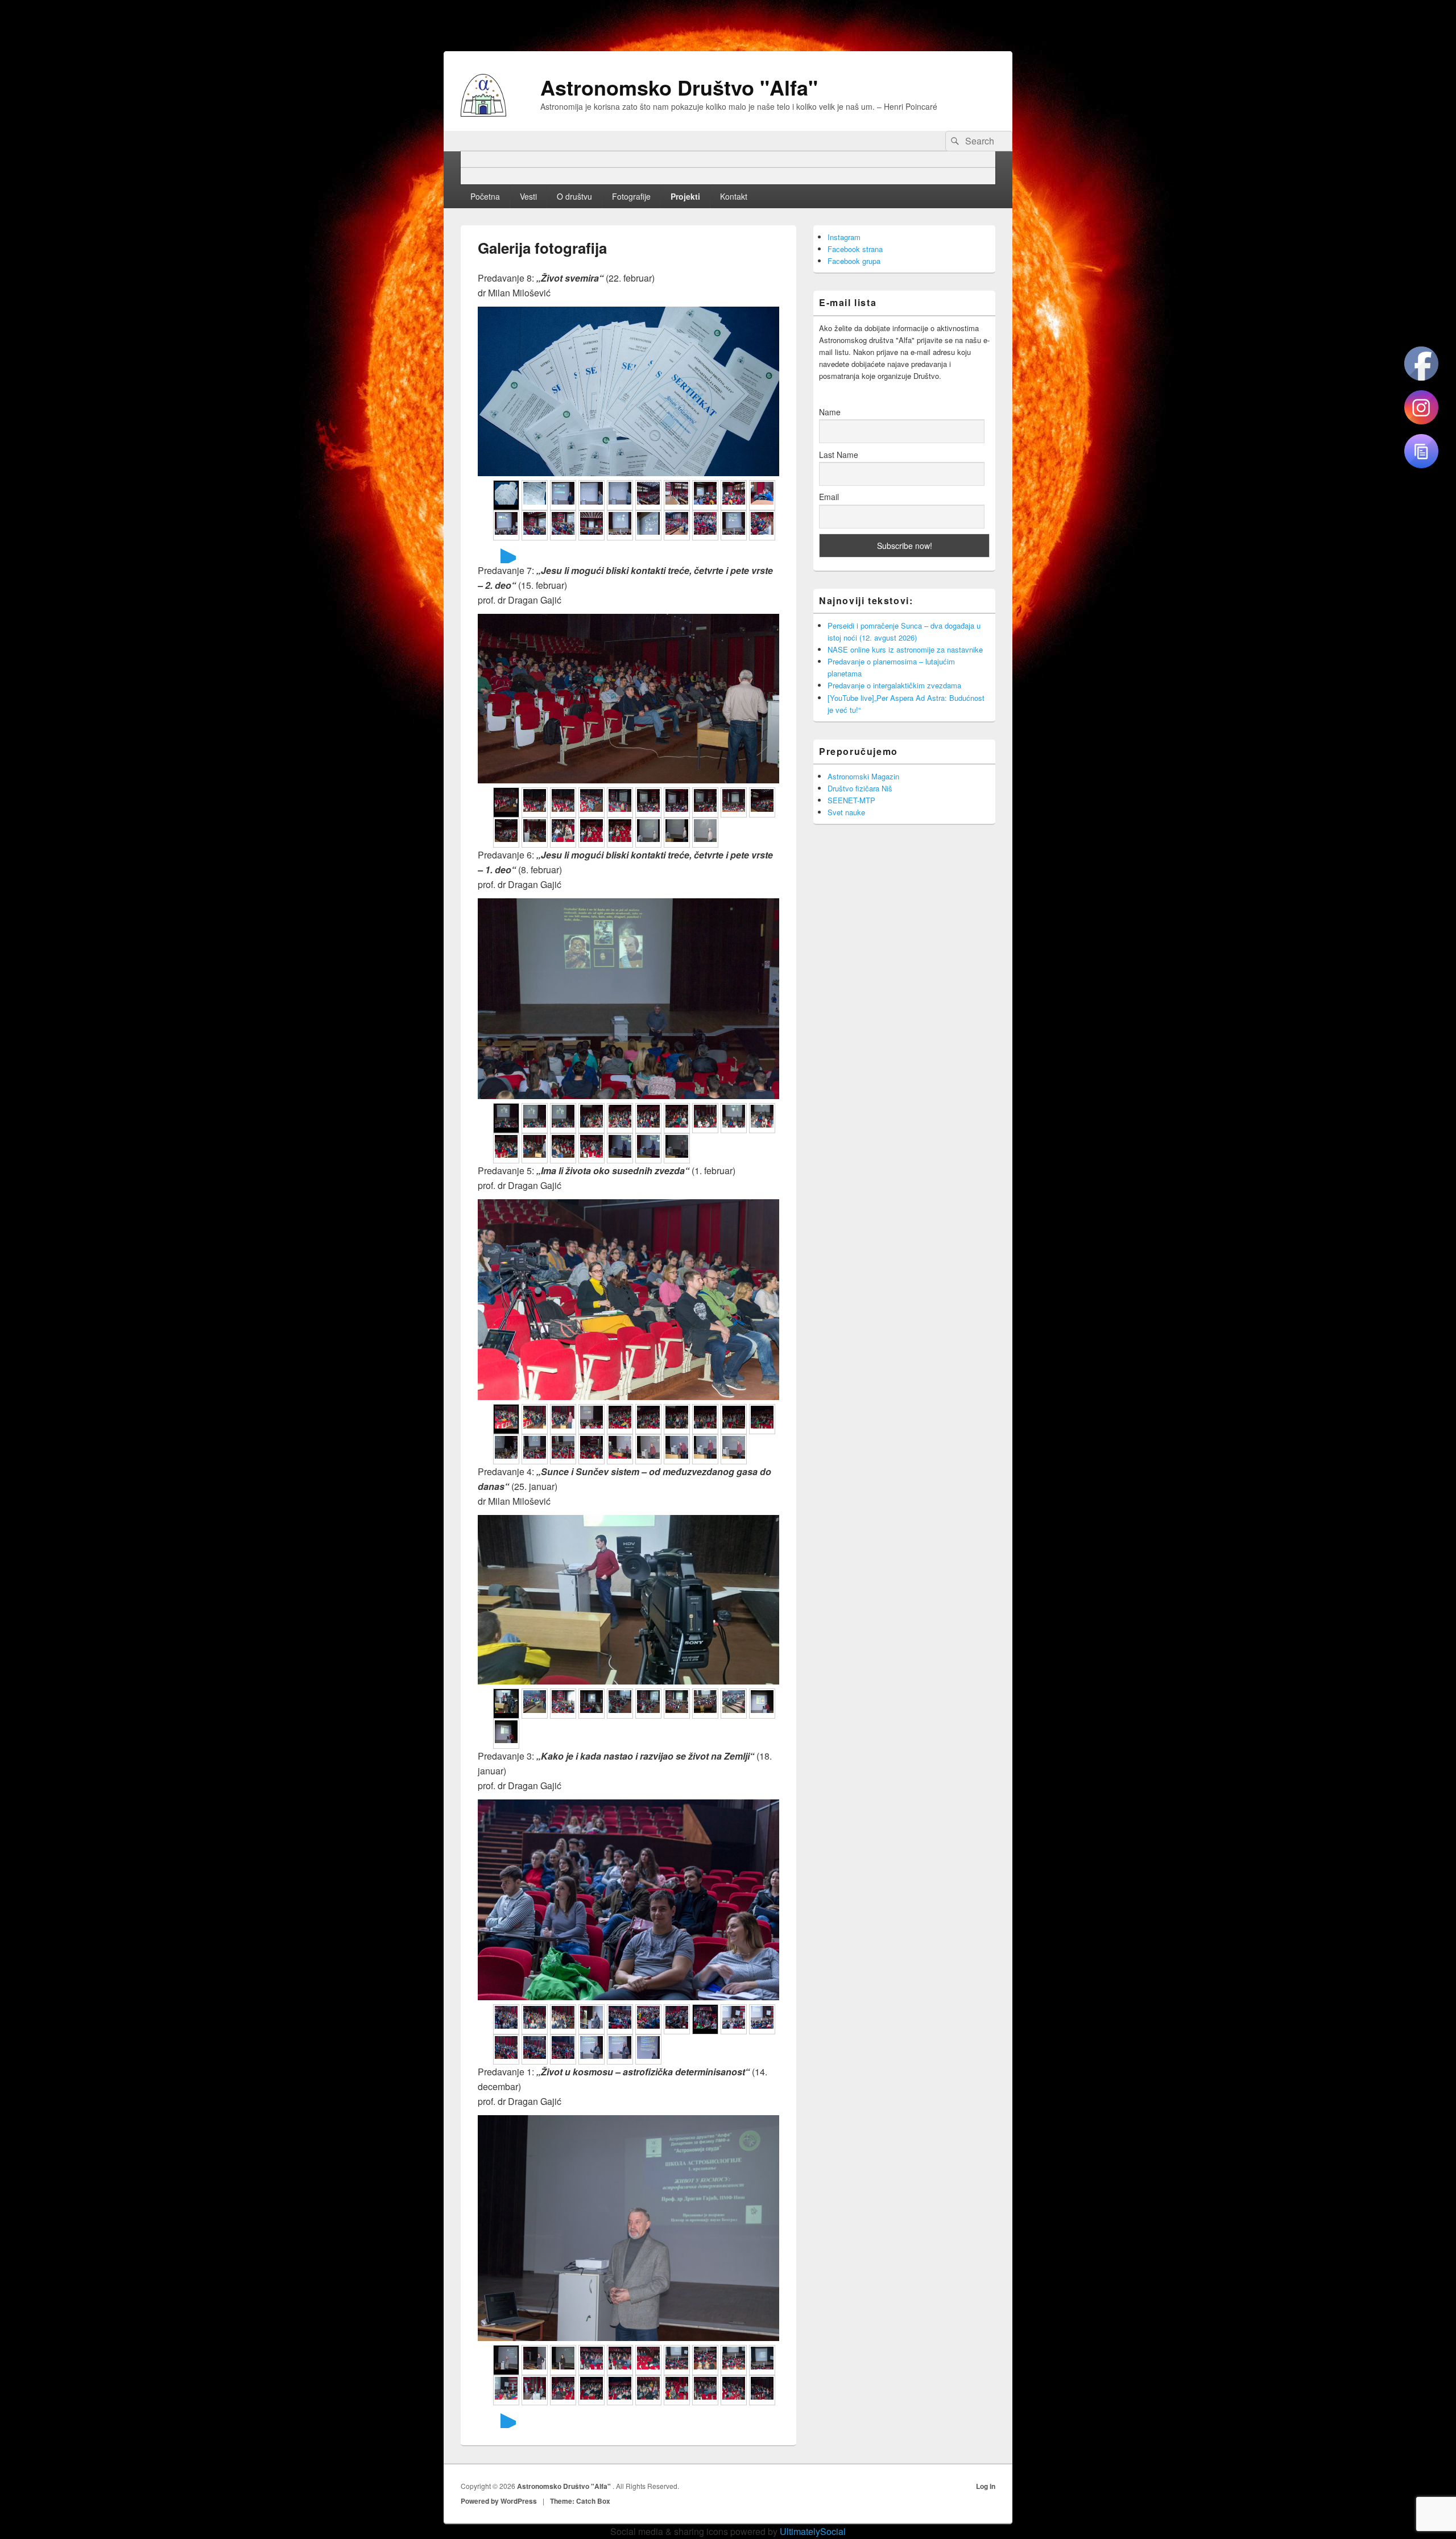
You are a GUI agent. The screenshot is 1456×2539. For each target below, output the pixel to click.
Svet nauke (846, 812)
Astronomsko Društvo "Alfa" (679, 87)
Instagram (844, 237)
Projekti (685, 196)
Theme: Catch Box (580, 2501)
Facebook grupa (854, 261)
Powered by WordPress (499, 2501)
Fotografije (631, 196)
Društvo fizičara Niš (860, 788)
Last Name (839, 455)
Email (829, 497)
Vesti (528, 196)
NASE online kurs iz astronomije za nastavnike (905, 649)
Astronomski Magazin (863, 776)
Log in (986, 2486)
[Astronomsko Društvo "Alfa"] (483, 113)
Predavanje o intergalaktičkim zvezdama (894, 685)
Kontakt (734, 196)
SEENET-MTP (851, 800)
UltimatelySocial (813, 2531)
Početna (485, 196)
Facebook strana (855, 249)
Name (830, 412)
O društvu (574, 196)
